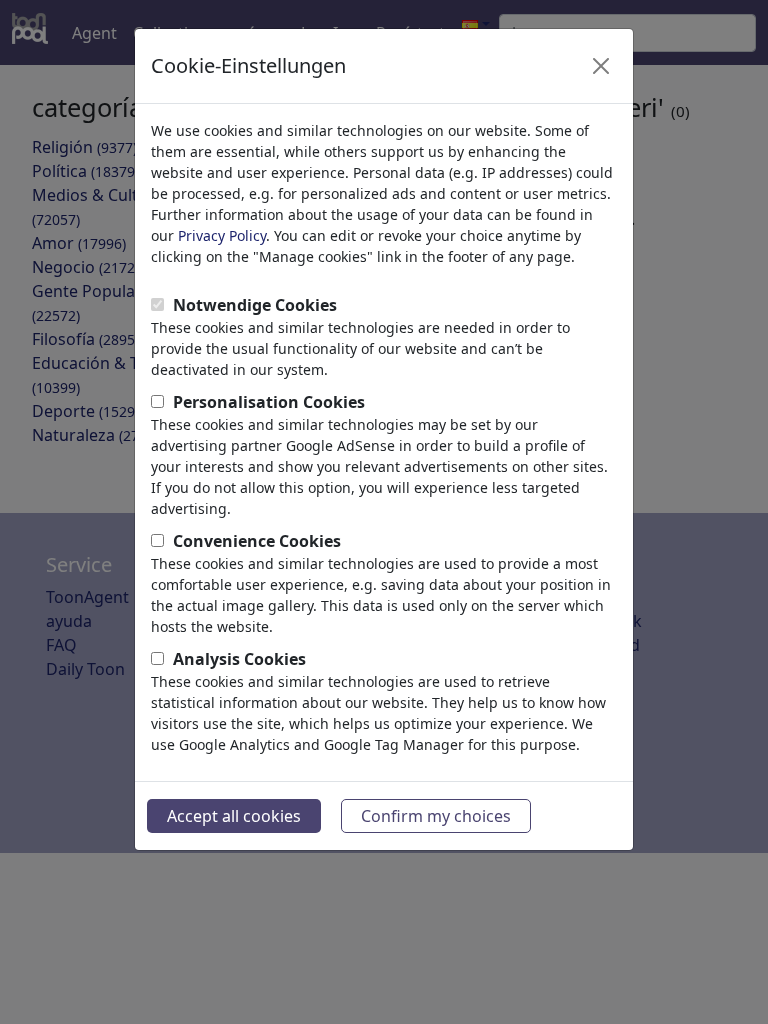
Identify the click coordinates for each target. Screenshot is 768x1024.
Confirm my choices (436, 816)
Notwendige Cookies (255, 305)
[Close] (601, 66)
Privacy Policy (222, 235)
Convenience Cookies (257, 541)
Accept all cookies (234, 816)
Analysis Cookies (239, 659)
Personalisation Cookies (269, 402)
